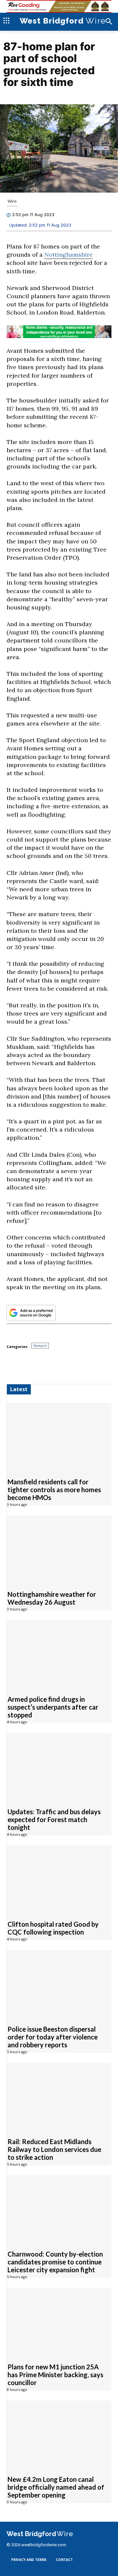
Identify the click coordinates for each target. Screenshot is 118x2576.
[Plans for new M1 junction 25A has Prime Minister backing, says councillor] (59, 2321)
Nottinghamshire (69, 255)
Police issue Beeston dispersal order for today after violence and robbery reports (53, 2037)
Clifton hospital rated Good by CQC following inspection (53, 1928)
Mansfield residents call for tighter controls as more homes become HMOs (54, 1490)
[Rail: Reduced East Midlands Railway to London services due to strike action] (59, 2097)
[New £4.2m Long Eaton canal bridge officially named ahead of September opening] (59, 2434)
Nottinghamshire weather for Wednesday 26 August (52, 1598)
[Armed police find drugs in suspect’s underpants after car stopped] (59, 1654)
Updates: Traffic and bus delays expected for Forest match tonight (54, 1819)
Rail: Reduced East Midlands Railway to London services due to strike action (54, 2149)
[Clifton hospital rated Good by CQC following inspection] (59, 1879)
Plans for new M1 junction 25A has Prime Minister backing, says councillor (55, 2375)
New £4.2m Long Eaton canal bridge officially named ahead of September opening (56, 2487)
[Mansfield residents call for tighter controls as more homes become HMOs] (59, 1437)
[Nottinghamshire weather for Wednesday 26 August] (59, 1549)
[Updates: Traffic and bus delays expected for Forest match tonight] (59, 1767)
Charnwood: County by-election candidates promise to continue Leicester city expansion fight (55, 2262)
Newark (40, 1346)
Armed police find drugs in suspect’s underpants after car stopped (53, 1707)
